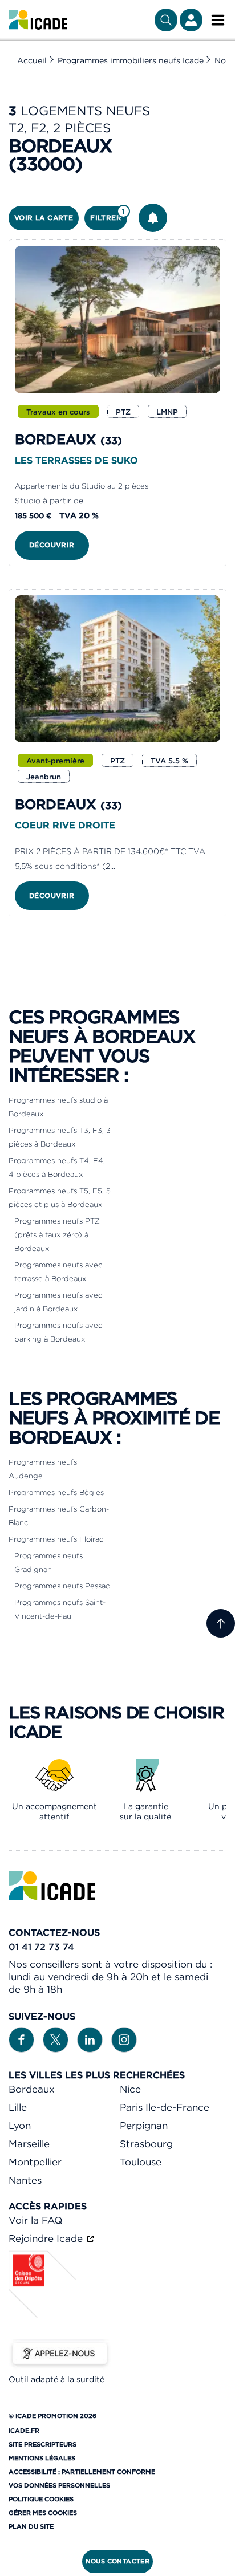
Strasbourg (146, 2144)
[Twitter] (56, 2039)
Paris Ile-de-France (165, 2107)
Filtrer (108, 215)
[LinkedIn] (90, 2039)
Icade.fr (24, 2431)
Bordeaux (32, 2089)
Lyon (20, 2126)
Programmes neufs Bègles (56, 1492)
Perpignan (144, 2126)
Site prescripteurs (42, 2444)
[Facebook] (21, 2039)
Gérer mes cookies (43, 2513)
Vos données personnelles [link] (59, 2485)
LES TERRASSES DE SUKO (76, 460)
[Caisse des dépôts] (43, 2316)
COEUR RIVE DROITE (65, 825)
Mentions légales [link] (42, 2458)
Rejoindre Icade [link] (47, 2238)
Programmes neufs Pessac (62, 1586)
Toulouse (141, 2162)
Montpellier (35, 2162)
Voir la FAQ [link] (35, 2220)
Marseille (29, 2144)
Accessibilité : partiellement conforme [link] (82, 2472)
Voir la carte (44, 218)
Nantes (25, 2180)
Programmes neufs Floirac (56, 1539)
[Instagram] (124, 2039)
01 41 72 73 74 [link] (41, 1947)
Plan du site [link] (31, 2526)
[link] (38, 20)
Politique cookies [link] (41, 2499)
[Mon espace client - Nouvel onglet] (191, 20)
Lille (18, 2107)
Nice (130, 2089)
